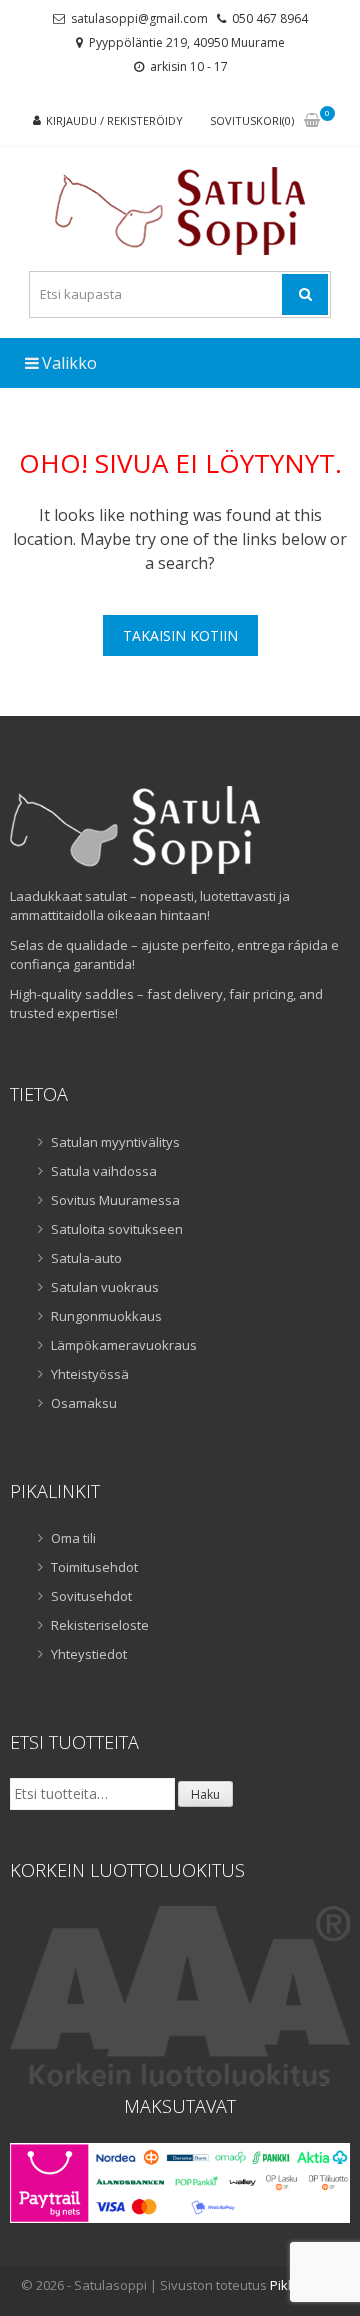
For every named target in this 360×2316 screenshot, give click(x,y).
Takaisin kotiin (180, 635)
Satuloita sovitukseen (117, 1229)
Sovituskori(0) (252, 120)
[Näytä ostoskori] (312, 121)
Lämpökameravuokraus (124, 1345)
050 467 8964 (270, 18)
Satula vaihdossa (104, 1171)
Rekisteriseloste (100, 1625)
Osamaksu (84, 1403)
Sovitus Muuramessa (115, 1200)
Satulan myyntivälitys (115, 1142)
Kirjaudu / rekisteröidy (114, 120)
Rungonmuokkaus (106, 1316)
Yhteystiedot (89, 1654)
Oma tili (73, 1538)
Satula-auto (86, 1258)
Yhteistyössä (90, 1374)
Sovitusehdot (91, 1596)
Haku (205, 1794)
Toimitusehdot (94, 1567)
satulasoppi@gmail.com (139, 18)
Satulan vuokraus (105, 1287)
